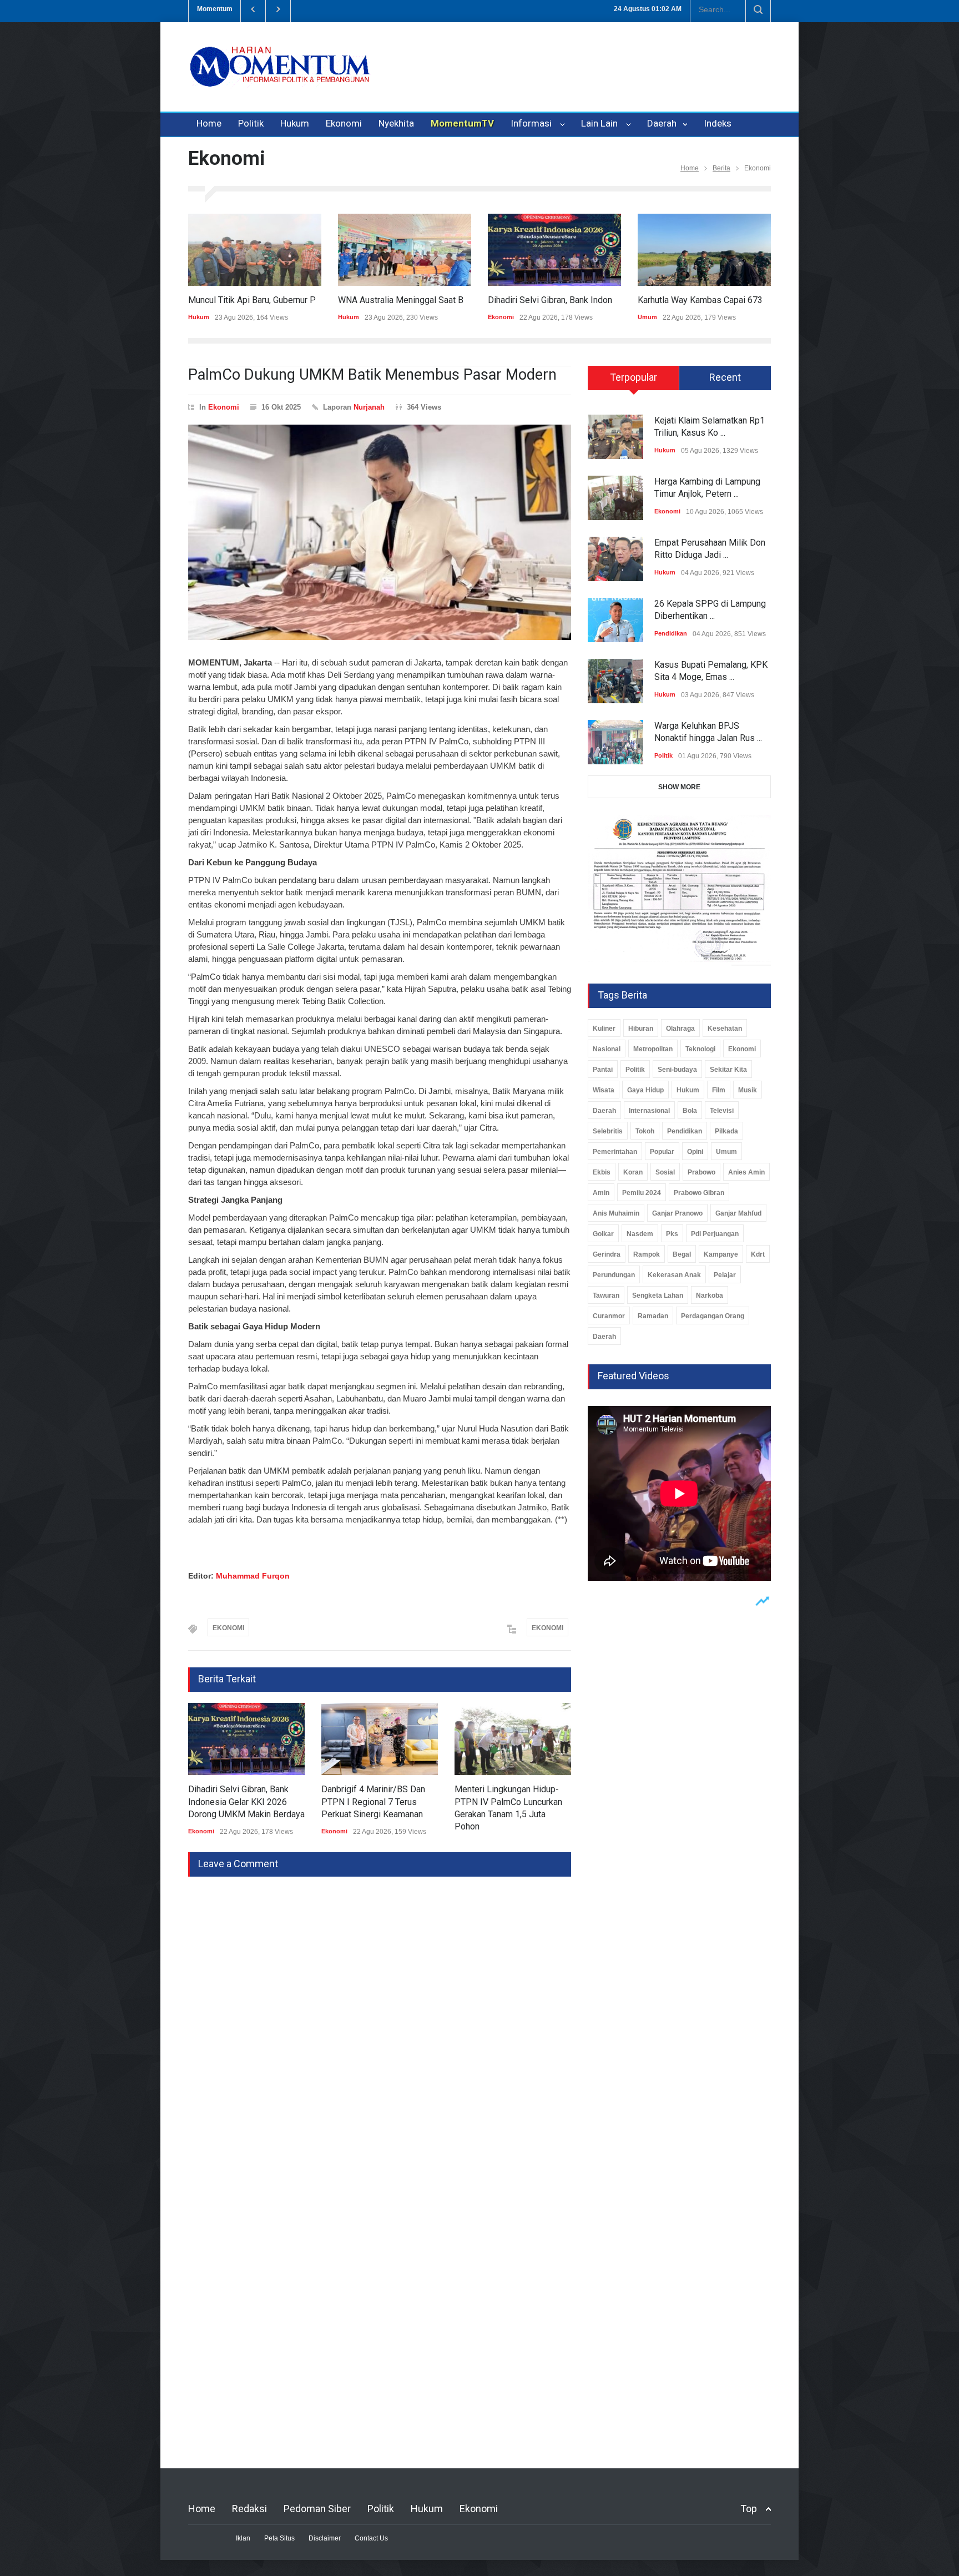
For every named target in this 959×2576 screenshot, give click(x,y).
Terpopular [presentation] (634, 377)
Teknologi (700, 1049)
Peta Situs (279, 2538)
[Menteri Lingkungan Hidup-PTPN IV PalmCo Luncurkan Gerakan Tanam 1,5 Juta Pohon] (513, 1739)
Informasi (533, 123)
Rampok (647, 1254)
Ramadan (653, 1316)
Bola (690, 1111)
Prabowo (701, 1172)
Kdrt (758, 1254)
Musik (748, 1090)
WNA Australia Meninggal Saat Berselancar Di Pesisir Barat (453, 300)
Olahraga (680, 1029)
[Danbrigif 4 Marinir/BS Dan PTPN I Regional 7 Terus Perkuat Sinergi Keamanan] (380, 1739)
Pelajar (725, 1275)
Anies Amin (746, 1172)
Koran (633, 1172)
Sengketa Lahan (658, 1295)
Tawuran (606, 1295)
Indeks (718, 123)
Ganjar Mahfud (738, 1213)
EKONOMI (228, 1628)
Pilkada (726, 1131)
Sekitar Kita (728, 1070)
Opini (695, 1152)
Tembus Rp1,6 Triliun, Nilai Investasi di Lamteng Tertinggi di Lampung (422, 9)
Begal (682, 1254)
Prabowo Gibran (699, 1193)
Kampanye (721, 1254)
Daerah (663, 123)
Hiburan (641, 1029)
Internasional (649, 1111)
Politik (251, 123)
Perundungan (614, 1275)
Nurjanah (369, 407)
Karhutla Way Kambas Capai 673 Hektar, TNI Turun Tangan (749, 300)
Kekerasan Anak (674, 1275)
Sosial (665, 1172)
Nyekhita (396, 123)
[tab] (634, 382)
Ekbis (602, 1172)
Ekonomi (344, 123)
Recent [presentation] (725, 377)
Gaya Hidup (645, 1090)
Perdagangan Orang (713, 1316)
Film (719, 1090)
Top (749, 2509)
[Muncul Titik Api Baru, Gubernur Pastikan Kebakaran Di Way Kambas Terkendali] (255, 250)
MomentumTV (462, 123)
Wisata (604, 1090)
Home (209, 123)
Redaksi (249, 2509)
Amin (601, 1193)
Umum (647, 317)
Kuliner (604, 1029)
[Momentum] (280, 76)
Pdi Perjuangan (715, 1234)
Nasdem (640, 1234)
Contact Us (371, 2538)
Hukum (295, 123)
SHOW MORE (679, 787)
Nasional (607, 1049)
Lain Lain (602, 123)
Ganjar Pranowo (677, 1213)
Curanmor (609, 1316)
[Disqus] (380, 2015)
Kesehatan (725, 1029)
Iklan (243, 2538)
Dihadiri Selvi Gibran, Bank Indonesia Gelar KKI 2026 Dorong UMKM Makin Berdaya (246, 1802)
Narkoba (710, 1295)
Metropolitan (653, 1049)
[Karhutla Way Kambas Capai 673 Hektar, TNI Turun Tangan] (704, 250)
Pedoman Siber (317, 2509)
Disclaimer (325, 2538)
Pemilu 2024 (642, 1193)
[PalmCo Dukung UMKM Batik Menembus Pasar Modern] (380, 532)
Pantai (603, 1070)
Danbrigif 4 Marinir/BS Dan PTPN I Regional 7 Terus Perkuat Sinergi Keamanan (373, 1802)
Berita (721, 168)
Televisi (722, 1111)
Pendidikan (671, 633)
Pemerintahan (615, 1152)
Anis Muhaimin (616, 1213)
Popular (662, 1152)
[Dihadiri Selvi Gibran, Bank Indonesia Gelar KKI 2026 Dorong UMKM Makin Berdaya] (554, 250)
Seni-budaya (677, 1070)
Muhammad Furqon (253, 1576)
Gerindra (607, 1254)
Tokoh (645, 1131)
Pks (672, 1234)
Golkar (603, 1234)
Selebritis (608, 1131)
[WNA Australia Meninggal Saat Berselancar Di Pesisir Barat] (405, 250)
